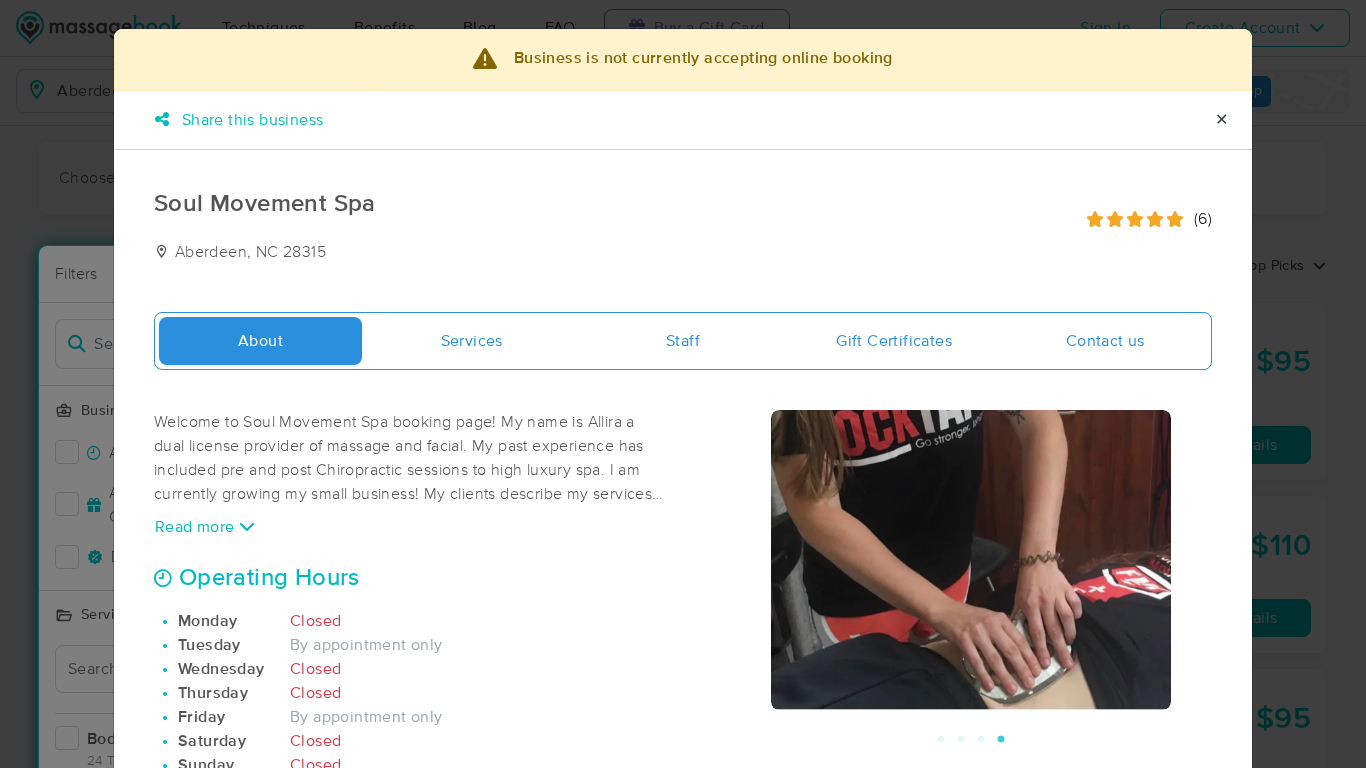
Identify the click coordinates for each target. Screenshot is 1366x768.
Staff (683, 341)
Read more (197, 527)
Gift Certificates (894, 341)
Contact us (1105, 341)
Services (472, 341)
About (260, 341)
